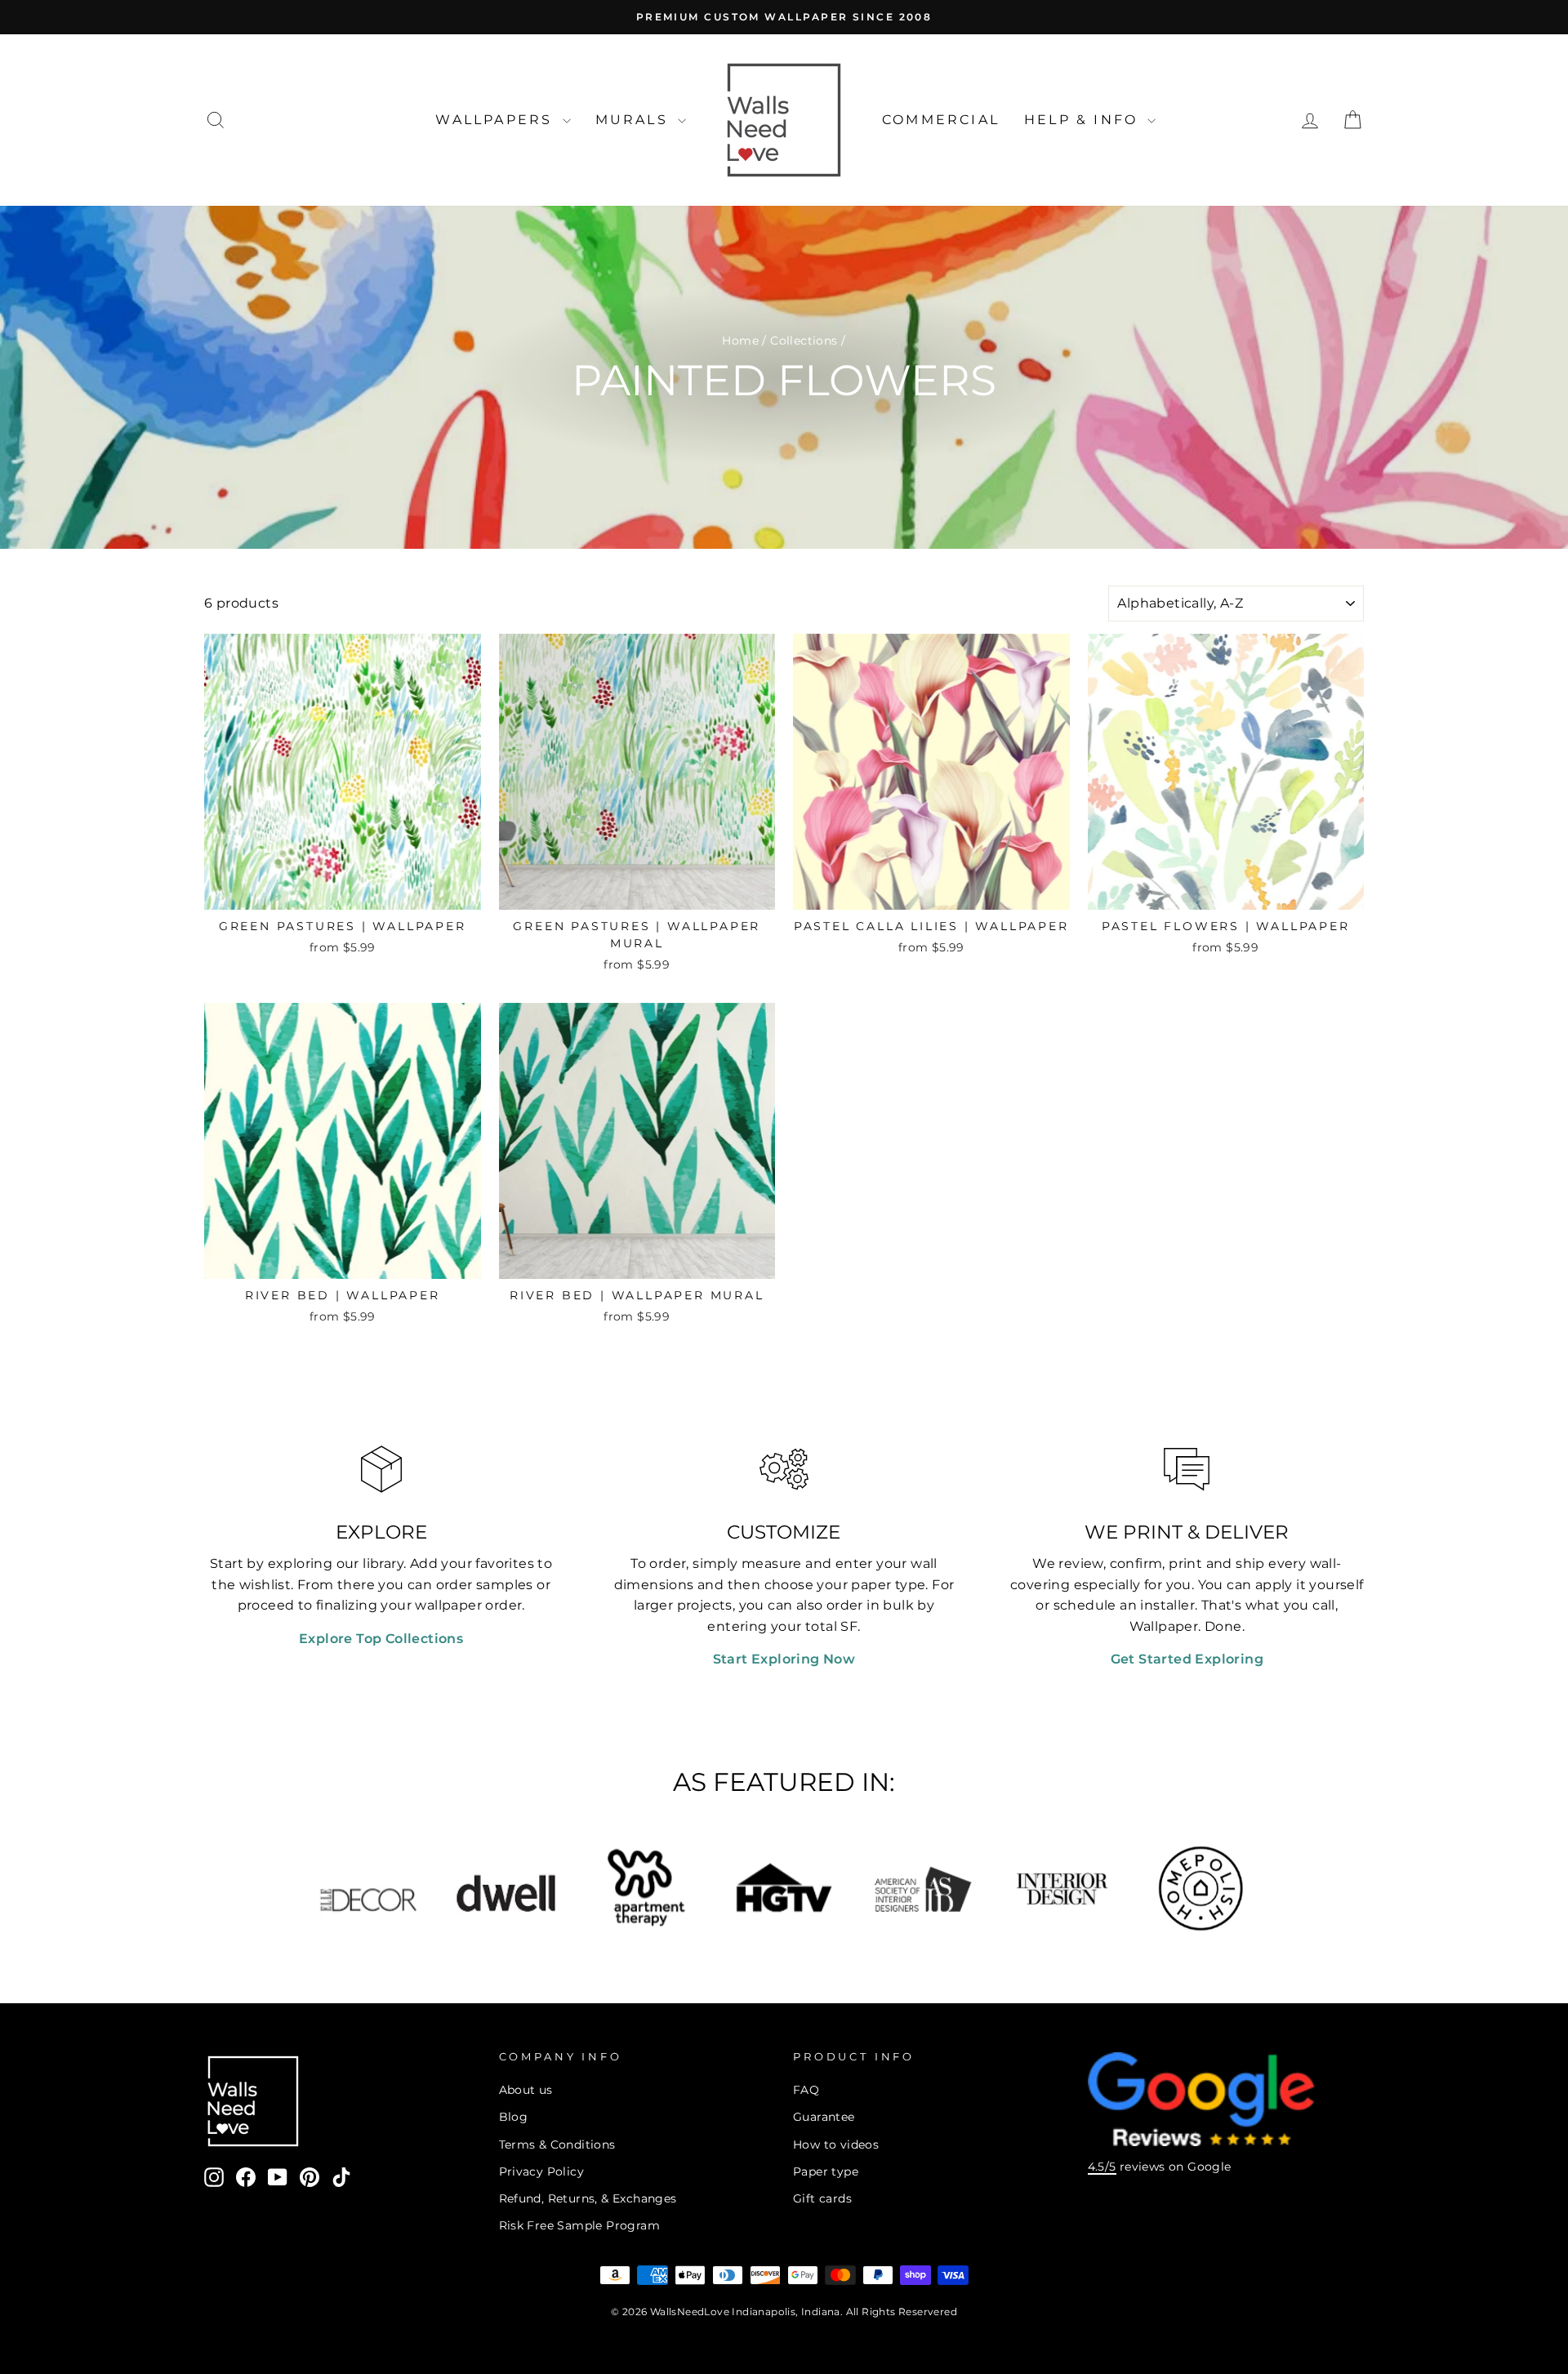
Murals (635, 120)
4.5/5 (1102, 2167)
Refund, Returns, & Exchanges (588, 2198)
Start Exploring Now (784, 1659)
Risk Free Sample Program (580, 2225)
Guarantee (824, 2117)
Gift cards (822, 2198)
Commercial (941, 120)
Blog (514, 2117)
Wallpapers (497, 120)
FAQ (806, 2090)
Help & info (1084, 120)
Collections (804, 341)
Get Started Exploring (1187, 1659)
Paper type (826, 2171)
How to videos (836, 2145)
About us (526, 2090)
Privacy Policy (542, 2171)
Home (740, 341)
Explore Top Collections (381, 1639)
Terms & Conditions (557, 2145)
